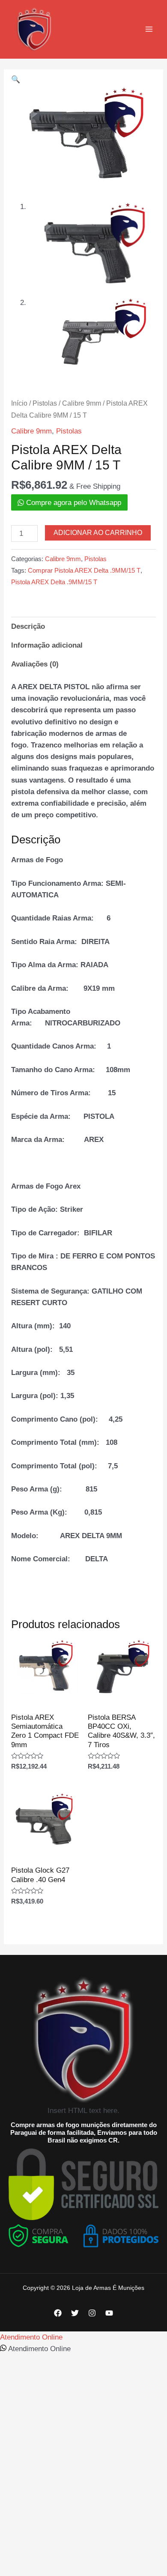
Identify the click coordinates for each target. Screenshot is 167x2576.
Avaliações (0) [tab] (35, 664)
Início (19, 403)
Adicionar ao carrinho (98, 533)
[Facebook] (58, 2313)
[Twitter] (75, 2313)
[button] (16, 79)
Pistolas (45, 403)
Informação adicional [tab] (47, 645)
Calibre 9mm (82, 403)
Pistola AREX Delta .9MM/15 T (54, 582)
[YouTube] (109, 2313)
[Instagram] (92, 2313)
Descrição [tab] (28, 626)
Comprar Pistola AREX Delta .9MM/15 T (84, 570)
